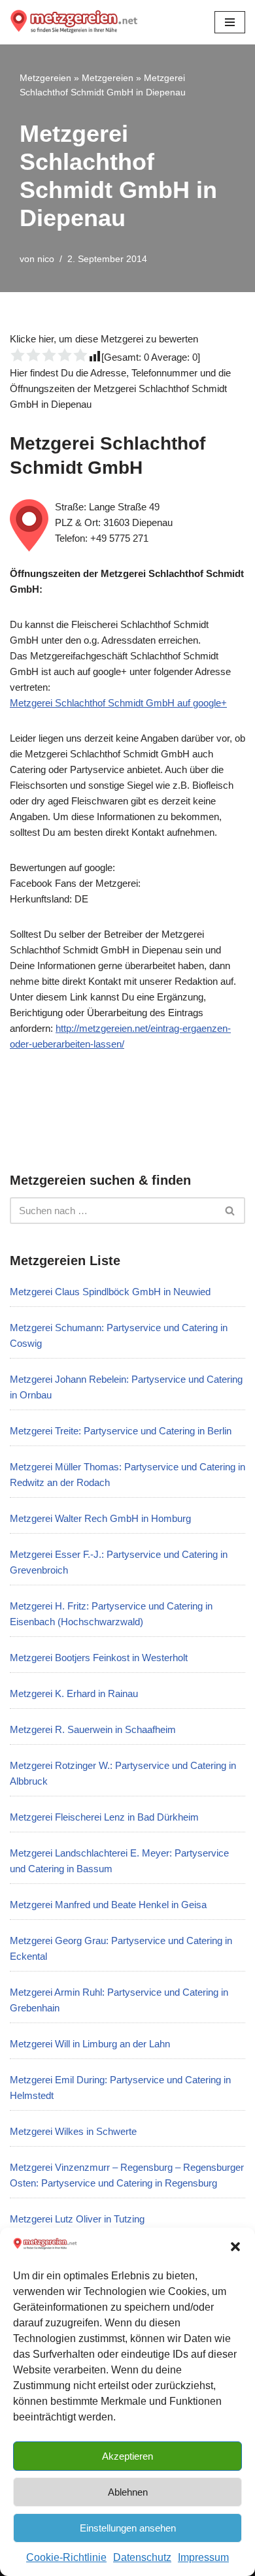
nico (46, 259)
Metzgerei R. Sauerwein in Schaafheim (93, 1729)
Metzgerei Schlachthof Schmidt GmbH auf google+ (118, 703)
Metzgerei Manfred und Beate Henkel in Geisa (108, 1905)
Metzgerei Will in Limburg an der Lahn (90, 2044)
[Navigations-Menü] (230, 22)
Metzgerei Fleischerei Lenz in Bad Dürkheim (104, 1817)
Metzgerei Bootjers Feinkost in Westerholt (99, 1658)
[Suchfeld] (230, 1211)
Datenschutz (142, 2557)
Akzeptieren (127, 2456)
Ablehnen (128, 2492)
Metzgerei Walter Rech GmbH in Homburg (100, 1518)
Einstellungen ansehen (128, 2528)
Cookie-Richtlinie (66, 2557)
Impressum (203, 2557)
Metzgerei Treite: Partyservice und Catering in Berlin (121, 1431)
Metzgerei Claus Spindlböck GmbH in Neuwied (110, 1292)
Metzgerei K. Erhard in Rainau (74, 1693)
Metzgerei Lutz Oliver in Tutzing (77, 2219)
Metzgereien (45, 78)
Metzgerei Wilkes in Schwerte (73, 2131)
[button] (235, 2247)
